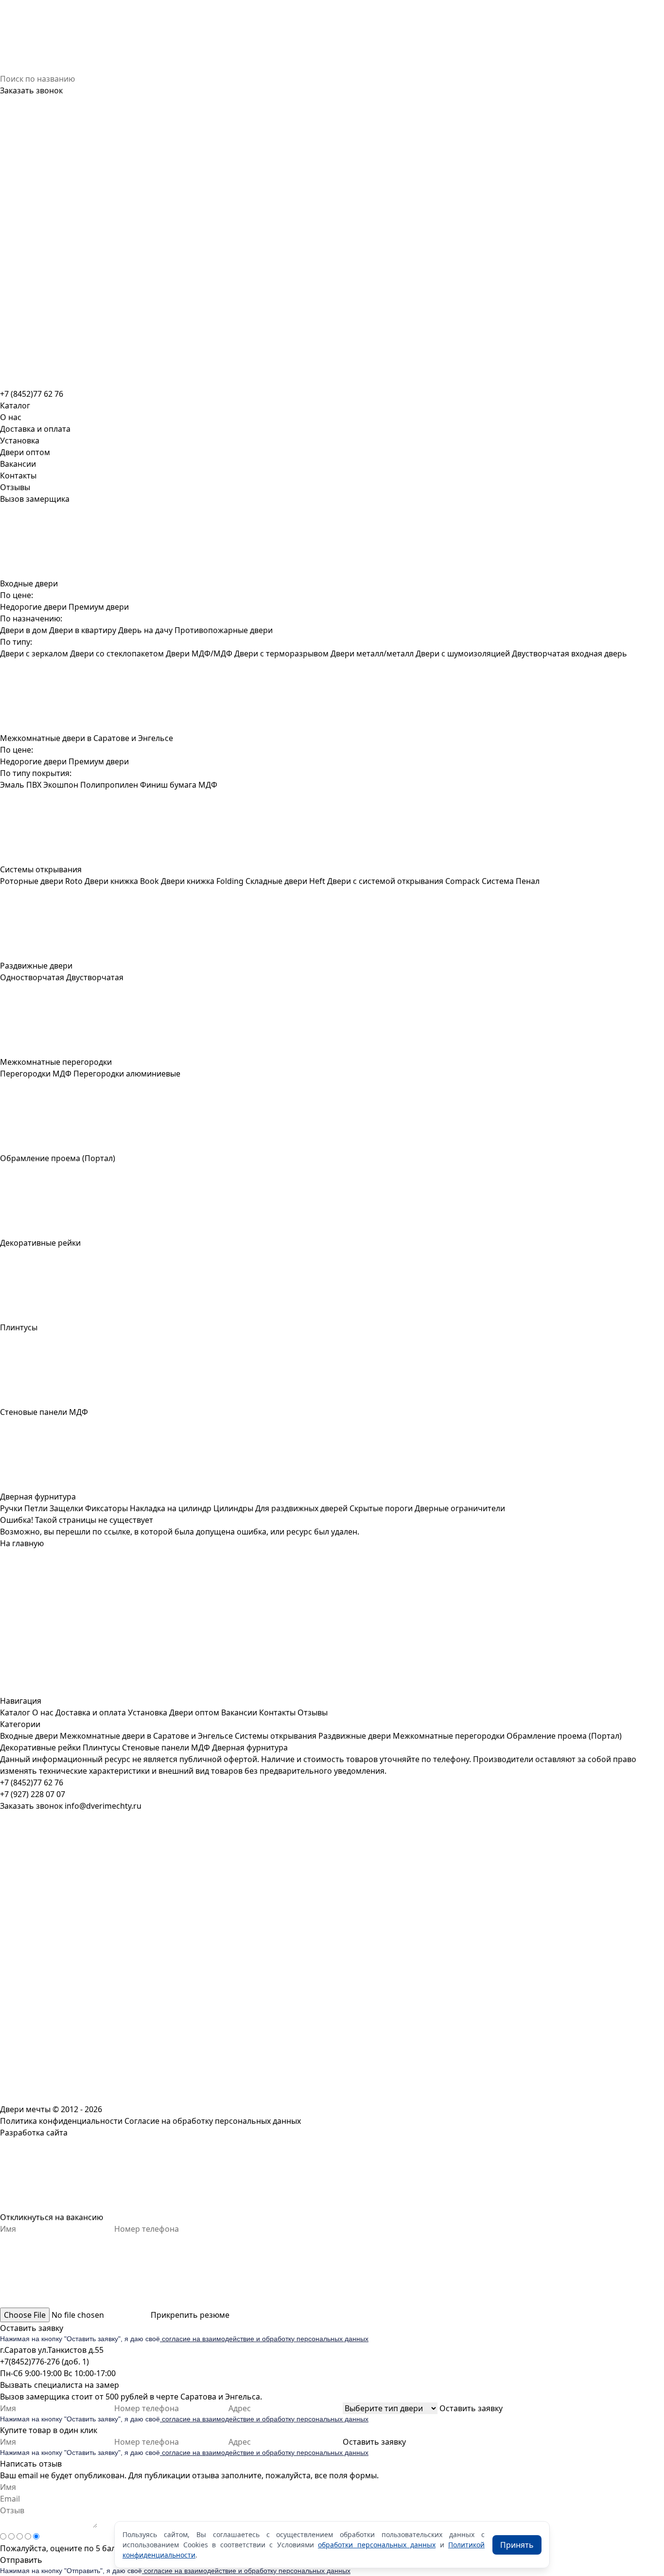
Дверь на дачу (145, 630)
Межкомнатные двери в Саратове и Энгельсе (146, 1736)
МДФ (208, 785)
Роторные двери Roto (41, 881)
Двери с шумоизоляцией (463, 653)
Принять (517, 2545)
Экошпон (61, 785)
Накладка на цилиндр (171, 1508)
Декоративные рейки (40, 1747)
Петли (36, 1508)
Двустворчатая (95, 977)
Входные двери (29, 1736)
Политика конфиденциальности (61, 2121)
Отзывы (15, 487)
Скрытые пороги (381, 1508)
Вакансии (18, 464)
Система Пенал (511, 881)
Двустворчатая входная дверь (569, 653)
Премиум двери (99, 607)
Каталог (15, 1712)
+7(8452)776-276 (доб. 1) (44, 2362)
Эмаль (12, 785)
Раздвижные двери (355, 1736)
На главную (22, 1543)
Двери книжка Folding (202, 881)
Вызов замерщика (35, 499)
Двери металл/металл (372, 653)
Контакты (18, 476)
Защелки (66, 1508)
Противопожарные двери (224, 630)
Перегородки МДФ (36, 1074)
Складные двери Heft (285, 881)
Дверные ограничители (460, 1508)
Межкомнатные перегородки (449, 1736)
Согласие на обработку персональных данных (213, 2121)
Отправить (21, 2560)
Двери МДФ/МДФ (199, 653)
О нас (11, 417)
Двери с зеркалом (34, 653)
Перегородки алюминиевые (127, 1074)
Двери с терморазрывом (281, 653)
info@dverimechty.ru (103, 1806)
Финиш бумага (168, 785)
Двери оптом (25, 452)
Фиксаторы (106, 1508)
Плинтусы (101, 1747)
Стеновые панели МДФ (166, 1747)
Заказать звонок (31, 90)
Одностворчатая (32, 977)
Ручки (11, 1508)
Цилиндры (233, 1508)
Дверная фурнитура (250, 1747)
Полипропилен (109, 785)
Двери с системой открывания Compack (403, 881)
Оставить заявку (32, 2328)
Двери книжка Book (122, 881)
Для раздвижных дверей (301, 1508)
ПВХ (34, 785)
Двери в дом (24, 630)
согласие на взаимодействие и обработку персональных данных (264, 2339)
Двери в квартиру (83, 630)
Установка (20, 441)
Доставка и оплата (35, 429)
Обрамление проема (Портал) (564, 1736)
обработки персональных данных (377, 2545)
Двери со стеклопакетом (117, 653)
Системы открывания (276, 1736)
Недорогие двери (33, 607)
